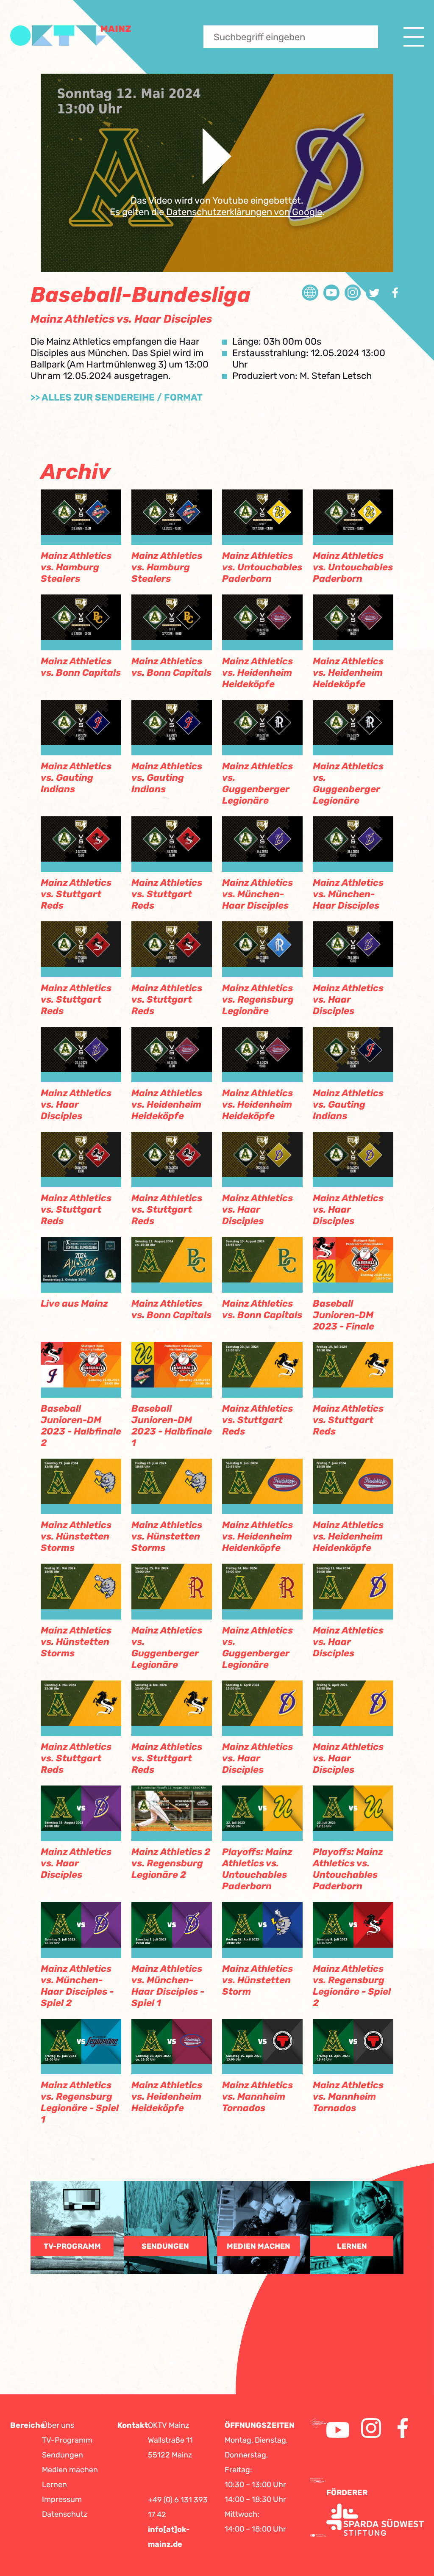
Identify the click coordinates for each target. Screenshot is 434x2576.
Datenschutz (65, 2514)
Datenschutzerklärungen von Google (244, 212)
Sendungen (63, 2455)
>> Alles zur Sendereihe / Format (117, 397)
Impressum (62, 2499)
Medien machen (70, 2470)
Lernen (54, 2485)
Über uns (58, 2425)
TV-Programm (67, 2440)
